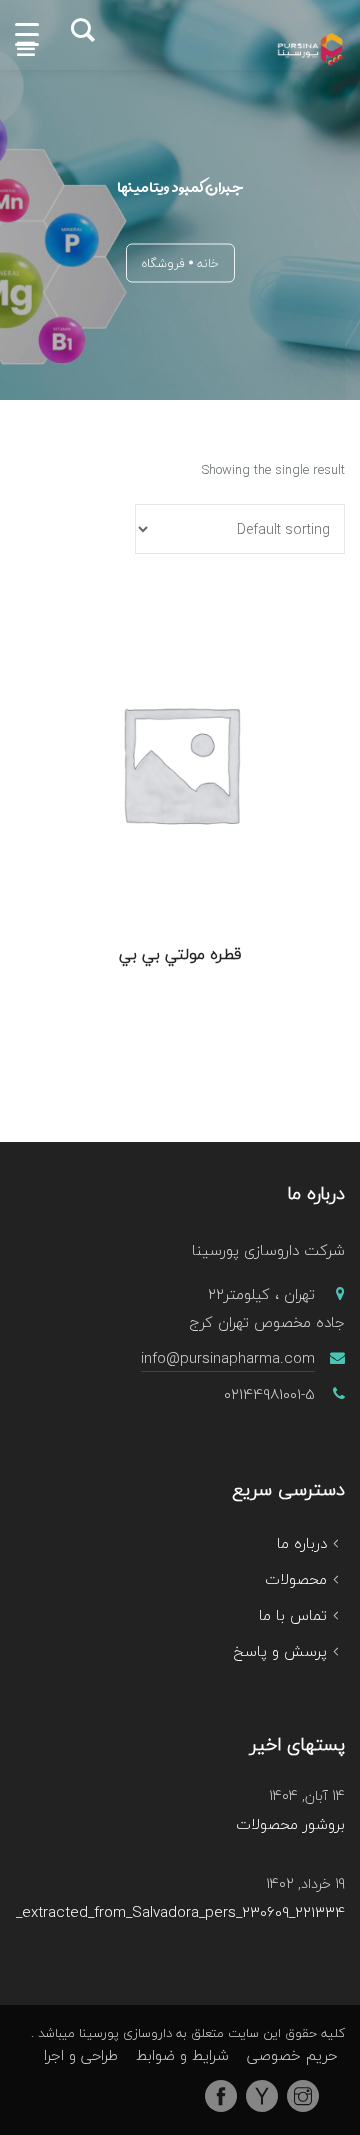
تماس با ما (293, 1615)
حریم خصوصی (292, 2055)
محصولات (296, 1579)
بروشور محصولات (290, 1825)
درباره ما (302, 1543)
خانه (208, 263)
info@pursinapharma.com (228, 1358)
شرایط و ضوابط (182, 2055)
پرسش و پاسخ (280, 1651)
